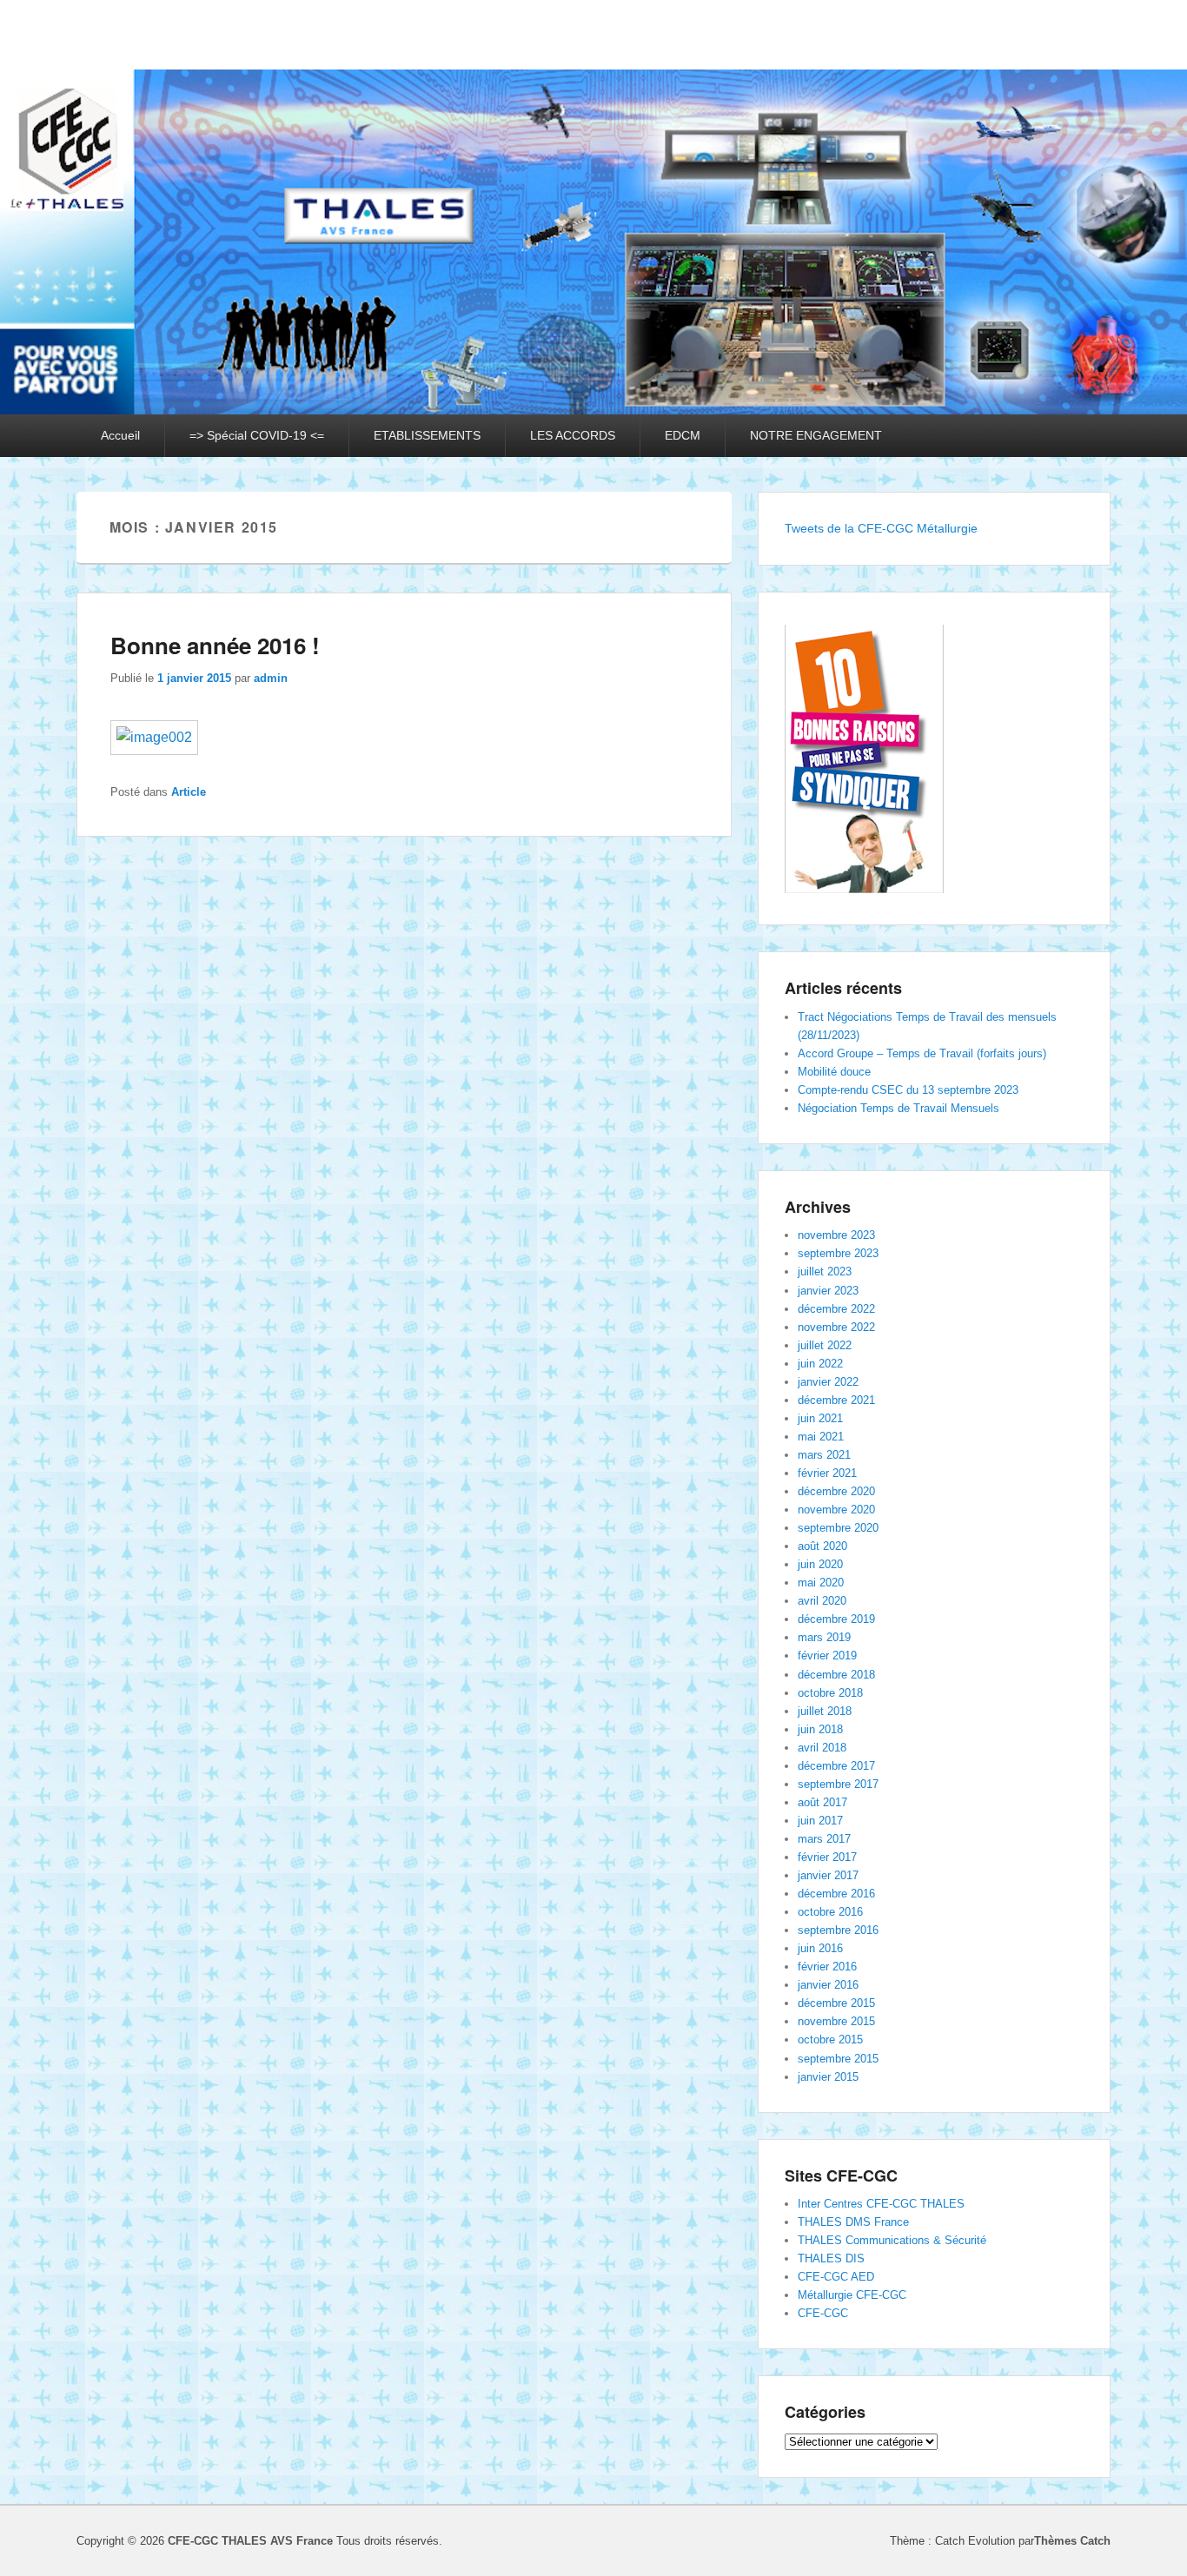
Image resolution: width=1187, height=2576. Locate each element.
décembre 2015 (836, 2003)
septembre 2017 (838, 1784)
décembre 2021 (836, 1400)
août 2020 (822, 1546)
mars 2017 (824, 1839)
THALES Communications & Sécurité (892, 2240)
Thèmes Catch (1072, 2541)
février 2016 (827, 1967)
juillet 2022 (825, 1345)
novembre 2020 (836, 1510)
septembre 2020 (838, 1528)
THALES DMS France (853, 2222)
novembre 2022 (836, 1327)
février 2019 (827, 1656)
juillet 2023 (825, 1271)
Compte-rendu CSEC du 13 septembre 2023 (908, 1090)
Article (189, 792)
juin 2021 (820, 1418)
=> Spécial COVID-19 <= (257, 435)
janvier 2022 (828, 1382)
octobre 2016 (830, 1912)
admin (271, 678)
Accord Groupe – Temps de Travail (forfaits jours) (922, 1053)
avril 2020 (822, 1601)
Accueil (120, 435)
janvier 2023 (828, 1291)
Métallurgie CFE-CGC (852, 2295)
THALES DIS (831, 2258)
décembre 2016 (836, 1894)
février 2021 (827, 1473)
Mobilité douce (834, 1072)
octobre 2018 (830, 1693)
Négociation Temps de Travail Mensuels (899, 1108)
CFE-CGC (823, 2313)
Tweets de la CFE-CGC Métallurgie (881, 528)
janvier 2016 (828, 1985)
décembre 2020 (836, 1491)
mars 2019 (824, 1637)
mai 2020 (821, 1583)
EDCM (683, 435)
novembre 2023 (836, 1235)
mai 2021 (821, 1437)
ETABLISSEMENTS (427, 435)
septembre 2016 (838, 1930)
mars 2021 (824, 1455)
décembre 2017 (836, 1766)
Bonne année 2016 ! (215, 645)
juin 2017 (820, 1821)
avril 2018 (822, 1748)
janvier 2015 (828, 2077)
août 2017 (822, 1802)
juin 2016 (820, 1948)
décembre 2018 (836, 1675)
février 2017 (827, 1857)
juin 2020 (820, 1564)
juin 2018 (820, 1729)
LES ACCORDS (573, 435)
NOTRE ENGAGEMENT (816, 435)
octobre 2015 (830, 2040)
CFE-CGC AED (836, 2277)
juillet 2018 (825, 1711)
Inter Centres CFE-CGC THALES (881, 2204)
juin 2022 (820, 1364)
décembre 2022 (836, 1309)
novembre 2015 (836, 2021)
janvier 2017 (828, 1875)
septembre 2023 (838, 1253)
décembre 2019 (836, 1619)
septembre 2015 (838, 2059)
